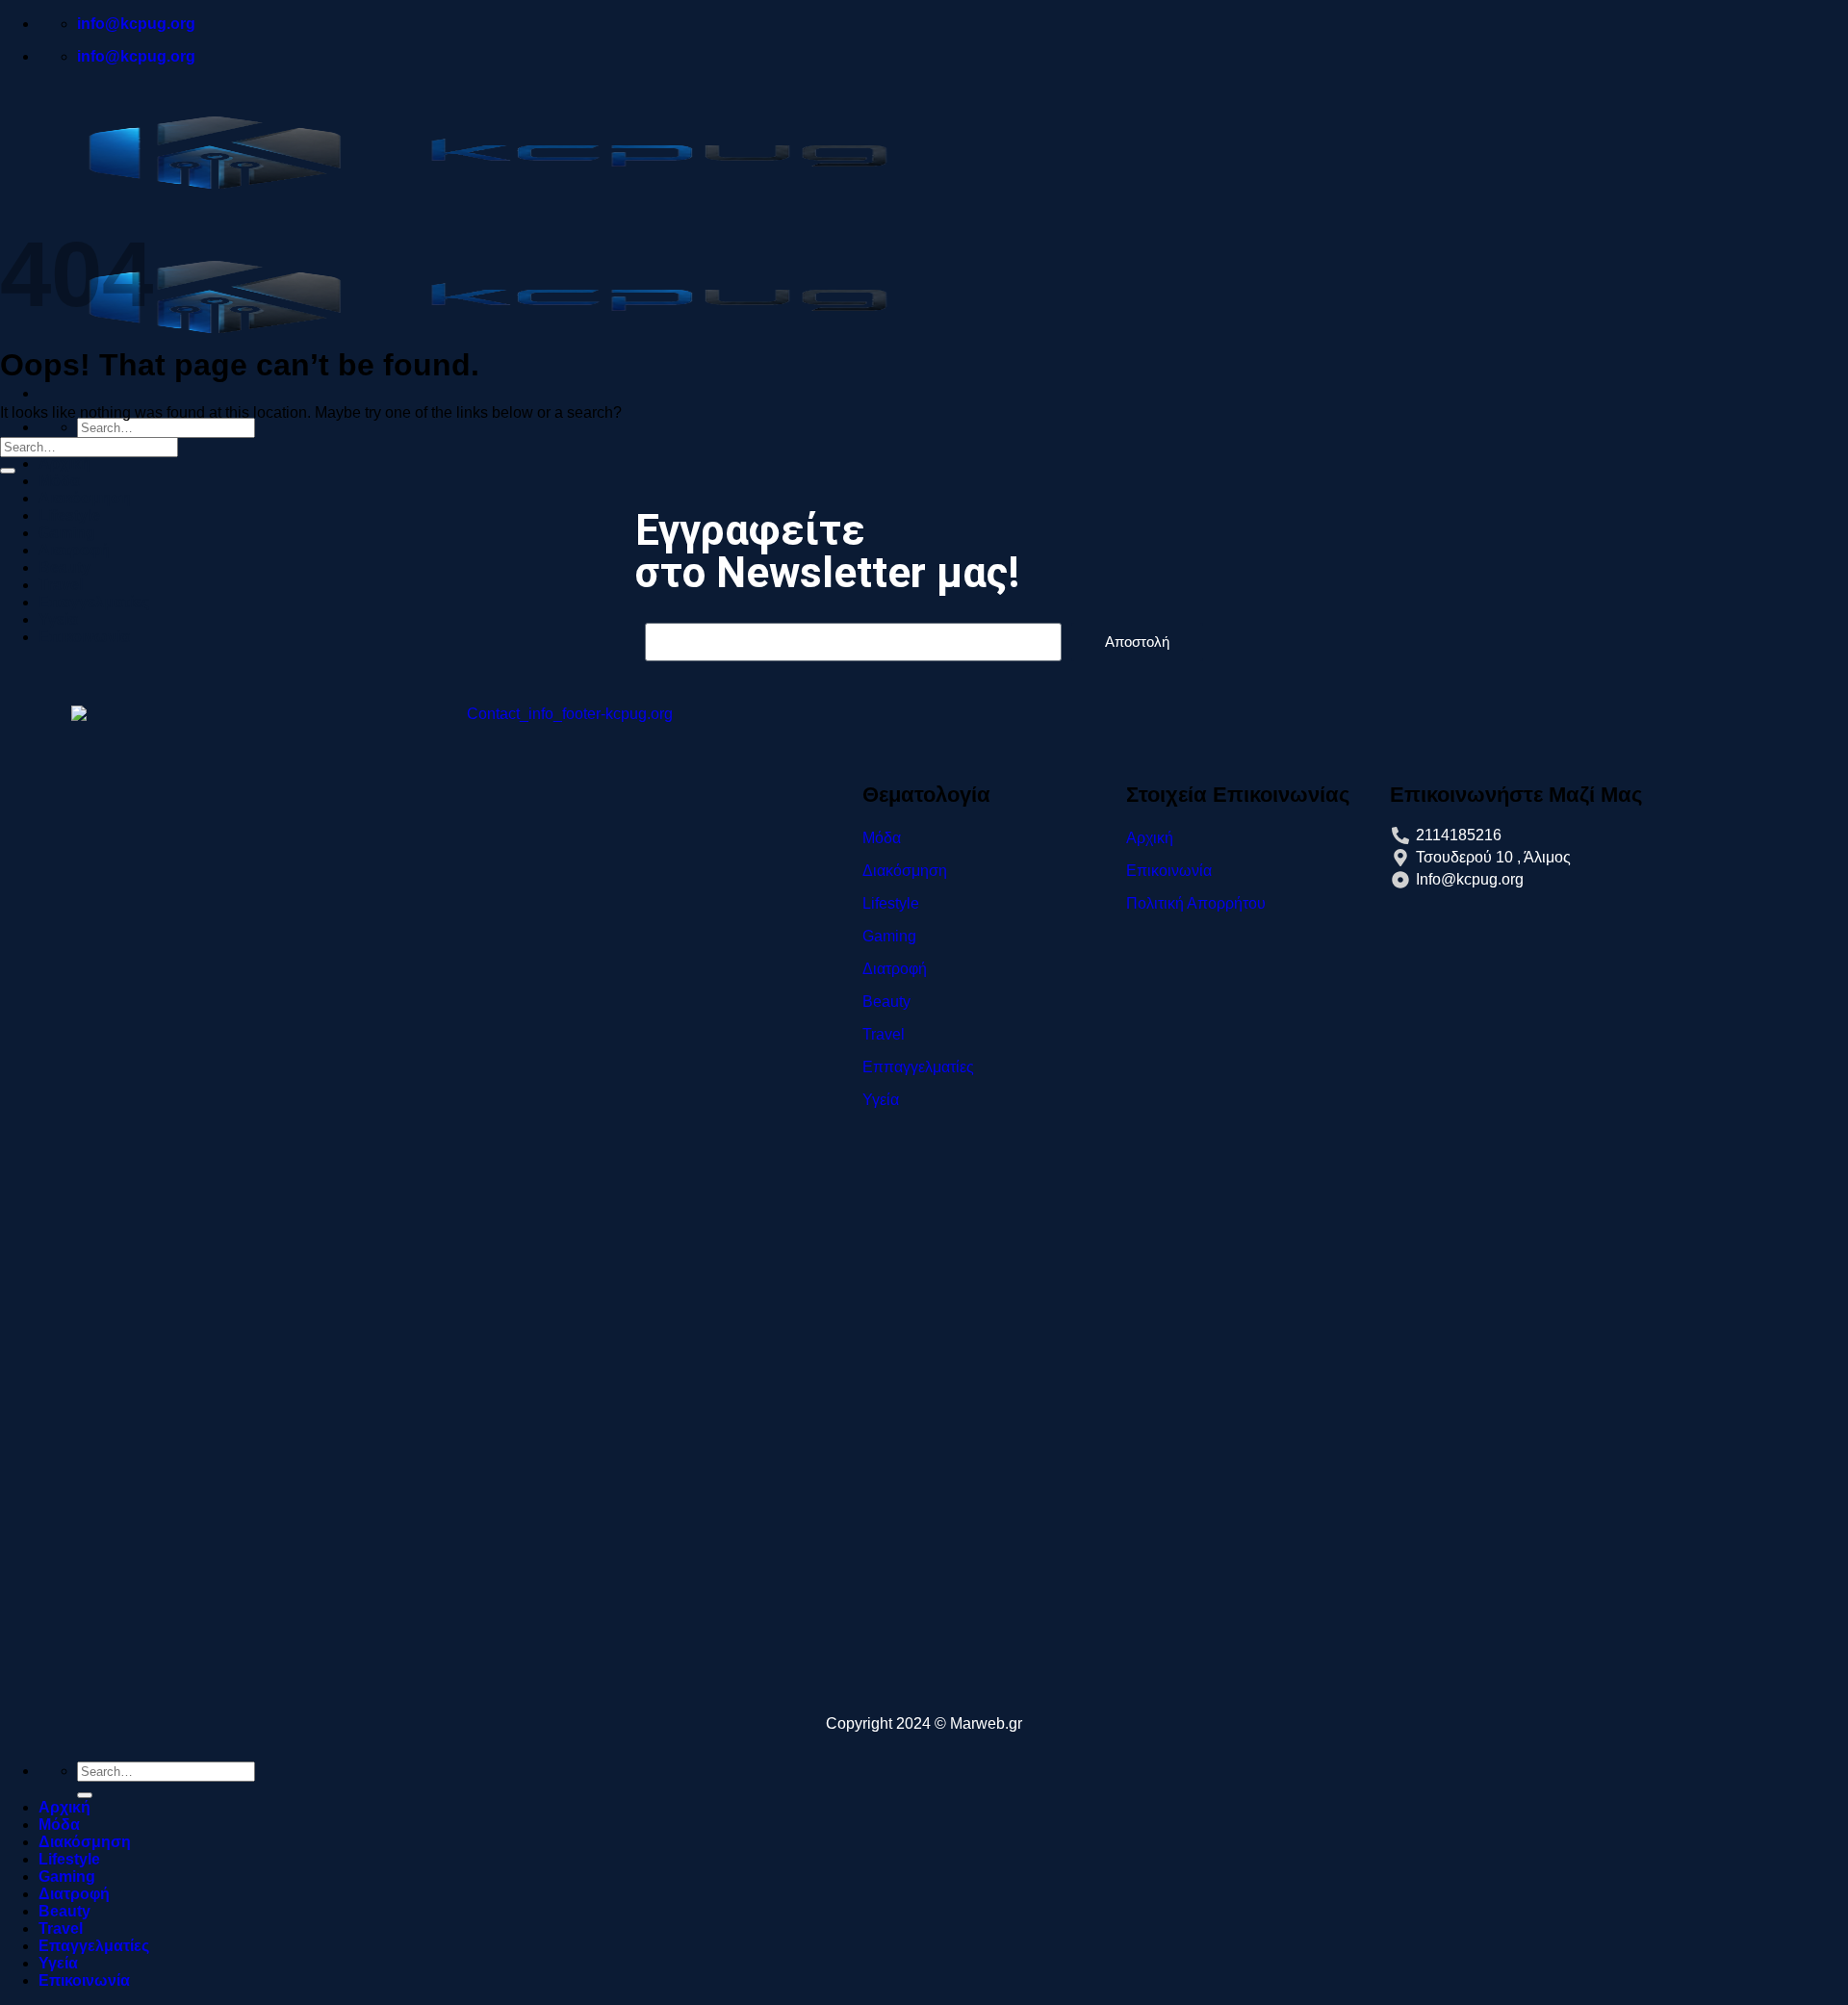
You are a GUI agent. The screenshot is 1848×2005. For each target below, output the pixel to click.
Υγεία (58, 1963)
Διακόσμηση (85, 1842)
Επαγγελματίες (94, 1946)
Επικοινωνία (84, 1980)
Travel (61, 1928)
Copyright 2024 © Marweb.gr (924, 1723)
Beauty (64, 1911)
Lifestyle (69, 1859)
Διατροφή (74, 1894)
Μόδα (59, 481)
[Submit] (8, 471)
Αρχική (64, 463)
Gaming (67, 1876)
